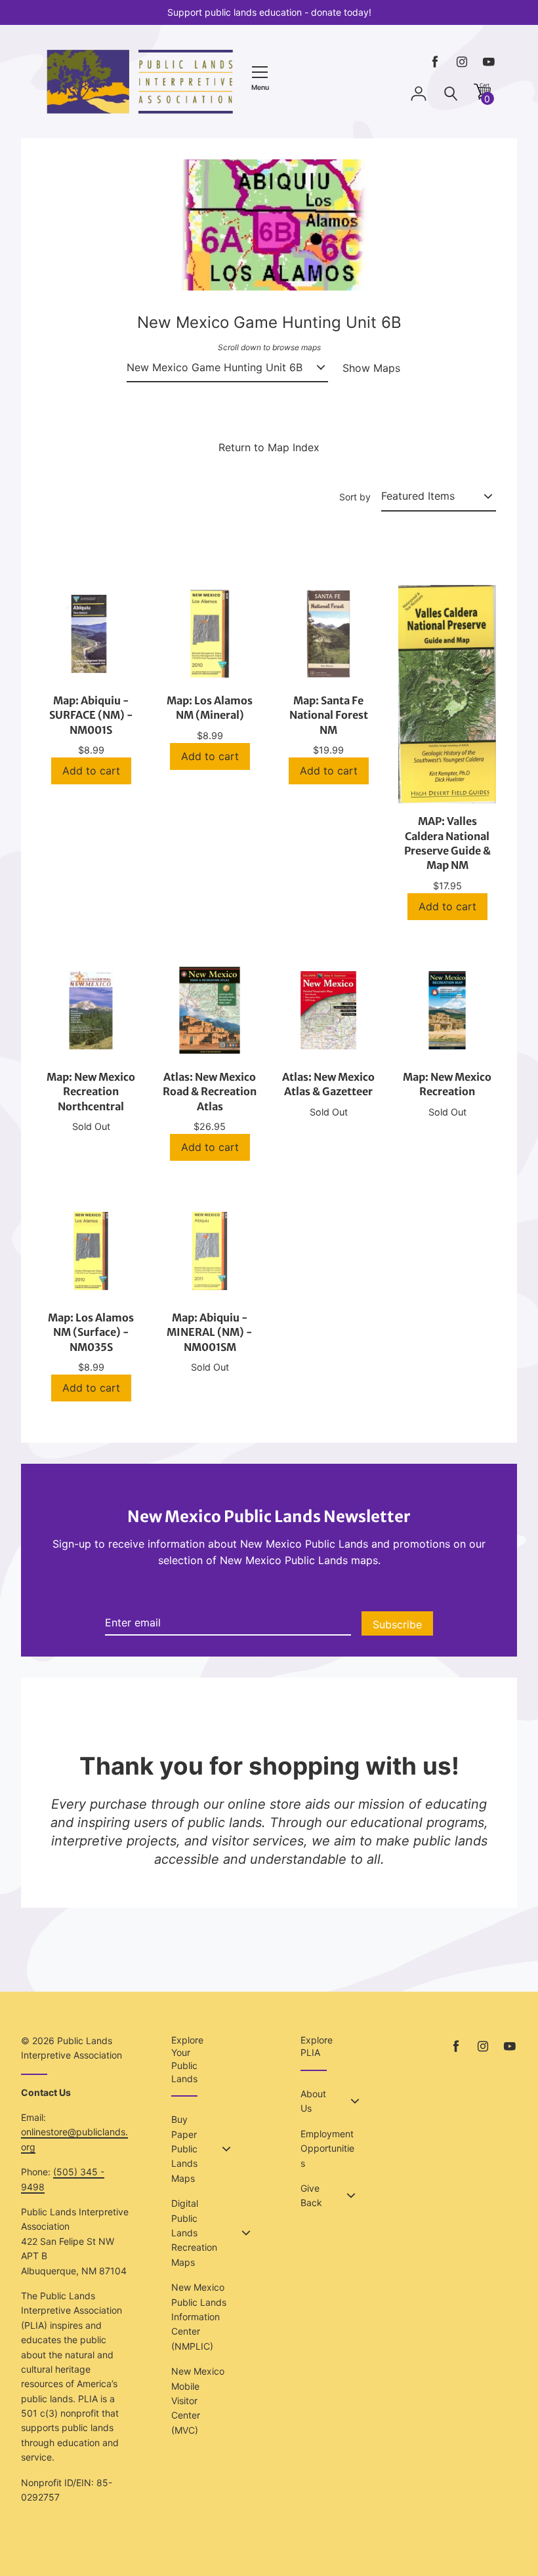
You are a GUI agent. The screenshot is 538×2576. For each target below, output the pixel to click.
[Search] (451, 94)
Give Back (311, 2195)
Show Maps (371, 368)
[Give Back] (351, 2196)
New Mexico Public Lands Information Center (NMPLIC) (199, 2317)
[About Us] (355, 2101)
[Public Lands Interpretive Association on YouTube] (489, 62)
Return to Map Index (269, 447)
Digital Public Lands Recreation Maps (194, 2233)
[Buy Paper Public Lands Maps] (226, 2149)
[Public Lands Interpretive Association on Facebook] (435, 62)
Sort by (355, 497)
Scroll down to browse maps (269, 347)
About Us (313, 2101)
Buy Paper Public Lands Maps (184, 2149)
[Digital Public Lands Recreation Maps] (246, 2233)
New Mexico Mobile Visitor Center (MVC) (198, 2401)
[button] (482, 96)
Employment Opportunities (327, 2148)
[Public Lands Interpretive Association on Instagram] (462, 62)
